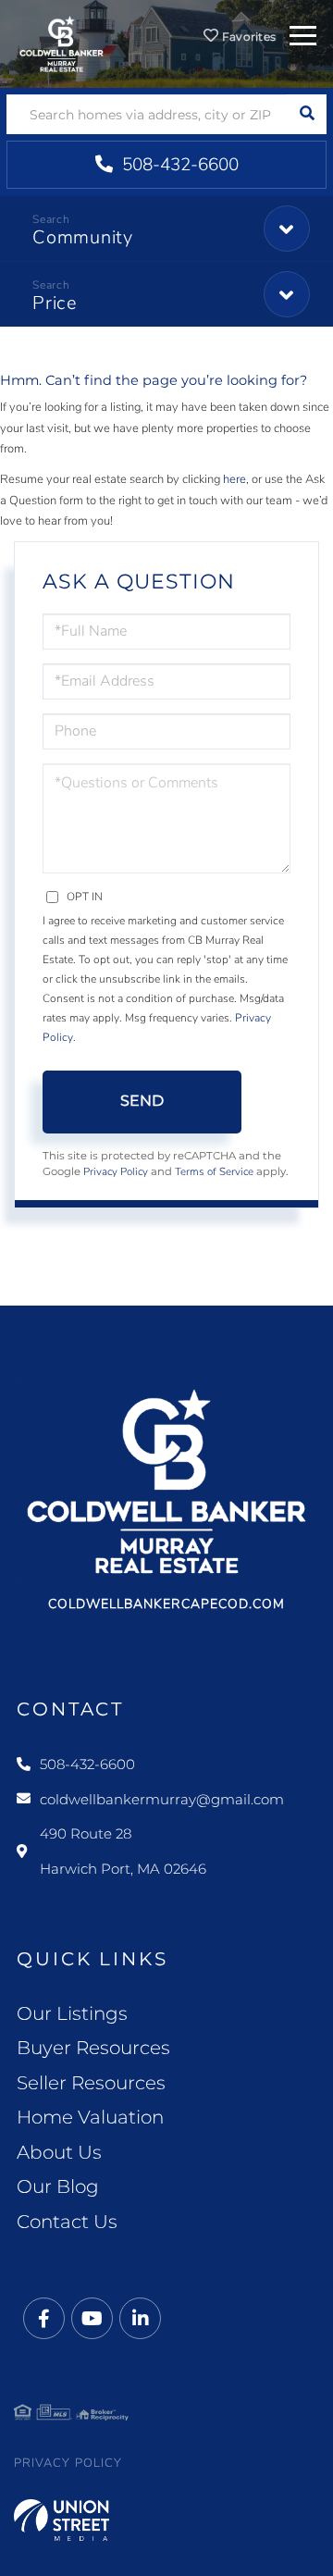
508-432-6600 (178, 165)
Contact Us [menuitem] (67, 2222)
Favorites (247, 37)
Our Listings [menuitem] (72, 2013)
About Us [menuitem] (59, 2152)
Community (83, 237)
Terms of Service (214, 1171)
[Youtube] (92, 2319)
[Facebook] (44, 2319)
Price (55, 303)
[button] (307, 114)
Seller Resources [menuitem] (91, 2083)
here (234, 479)
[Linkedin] (140, 2319)
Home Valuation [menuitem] (90, 2117)
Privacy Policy (116, 1171)
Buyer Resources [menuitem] (93, 2048)
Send (142, 1101)
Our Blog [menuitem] (58, 2186)
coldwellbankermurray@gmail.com (162, 1799)
